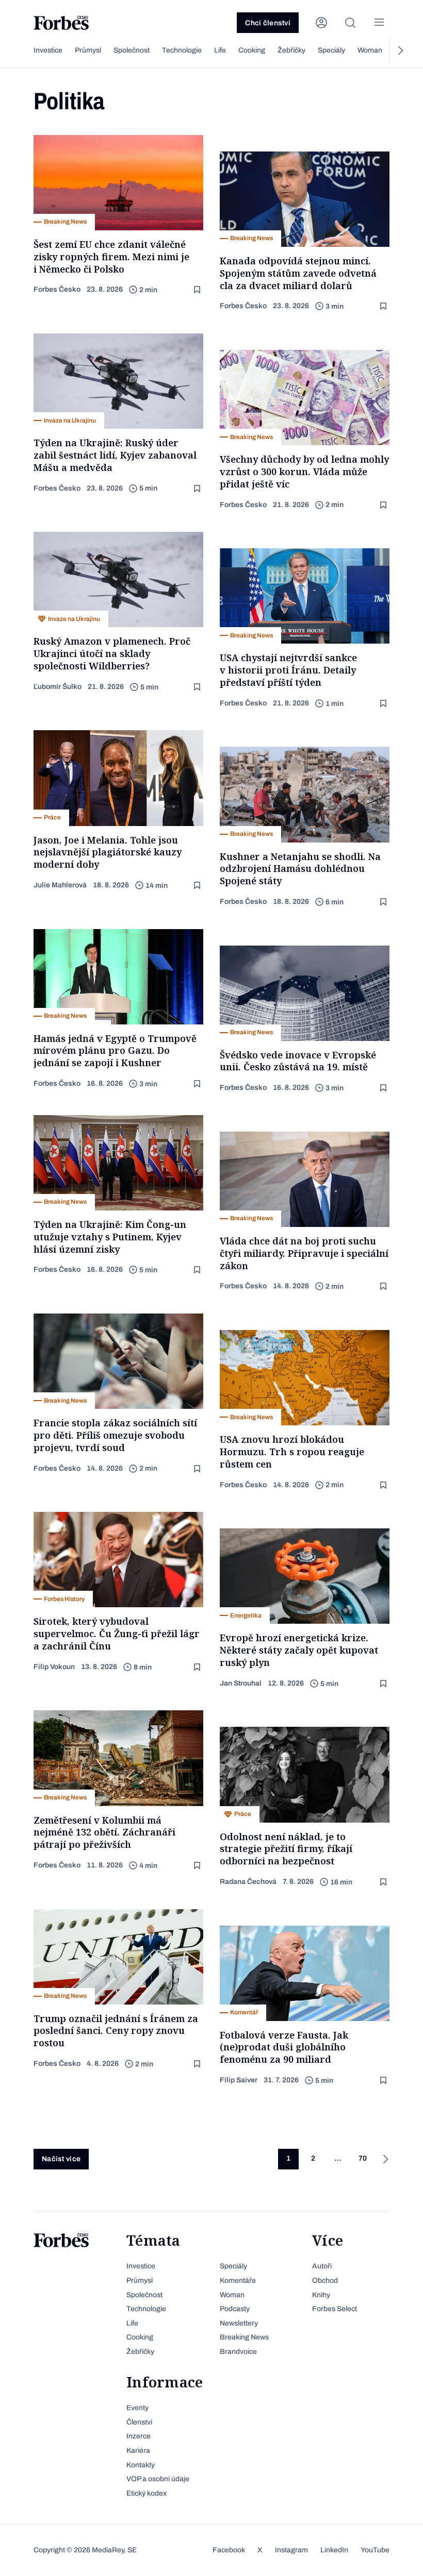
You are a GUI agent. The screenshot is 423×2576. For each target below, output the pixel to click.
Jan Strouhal (241, 1683)
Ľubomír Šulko (58, 687)
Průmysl (88, 50)
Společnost (132, 50)
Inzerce (139, 2436)
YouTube (375, 2550)
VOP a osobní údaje (158, 2479)
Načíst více (61, 2159)
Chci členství (268, 23)
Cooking (252, 50)
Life (220, 50)
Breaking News (244, 2337)
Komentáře (238, 2280)
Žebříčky (291, 50)
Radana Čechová (248, 1882)
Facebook (229, 2550)
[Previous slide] (23, 50)
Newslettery (239, 2323)
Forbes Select (335, 2309)
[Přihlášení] (321, 23)
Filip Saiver (239, 2080)
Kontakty (141, 2465)
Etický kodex (147, 2493)
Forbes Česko (57, 289)
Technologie (182, 50)
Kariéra (138, 2451)
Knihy (321, 2295)
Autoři (322, 2266)
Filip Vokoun (54, 1667)
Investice (48, 50)
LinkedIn (334, 2550)
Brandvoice (238, 2352)
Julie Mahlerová (60, 885)
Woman (370, 50)
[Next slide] (400, 50)
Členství (139, 2422)
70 (363, 2158)
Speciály (331, 50)
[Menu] (379, 23)
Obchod (325, 2280)
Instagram (291, 2550)
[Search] (350, 23)
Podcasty (235, 2309)
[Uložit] (198, 290)
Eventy (137, 2408)
